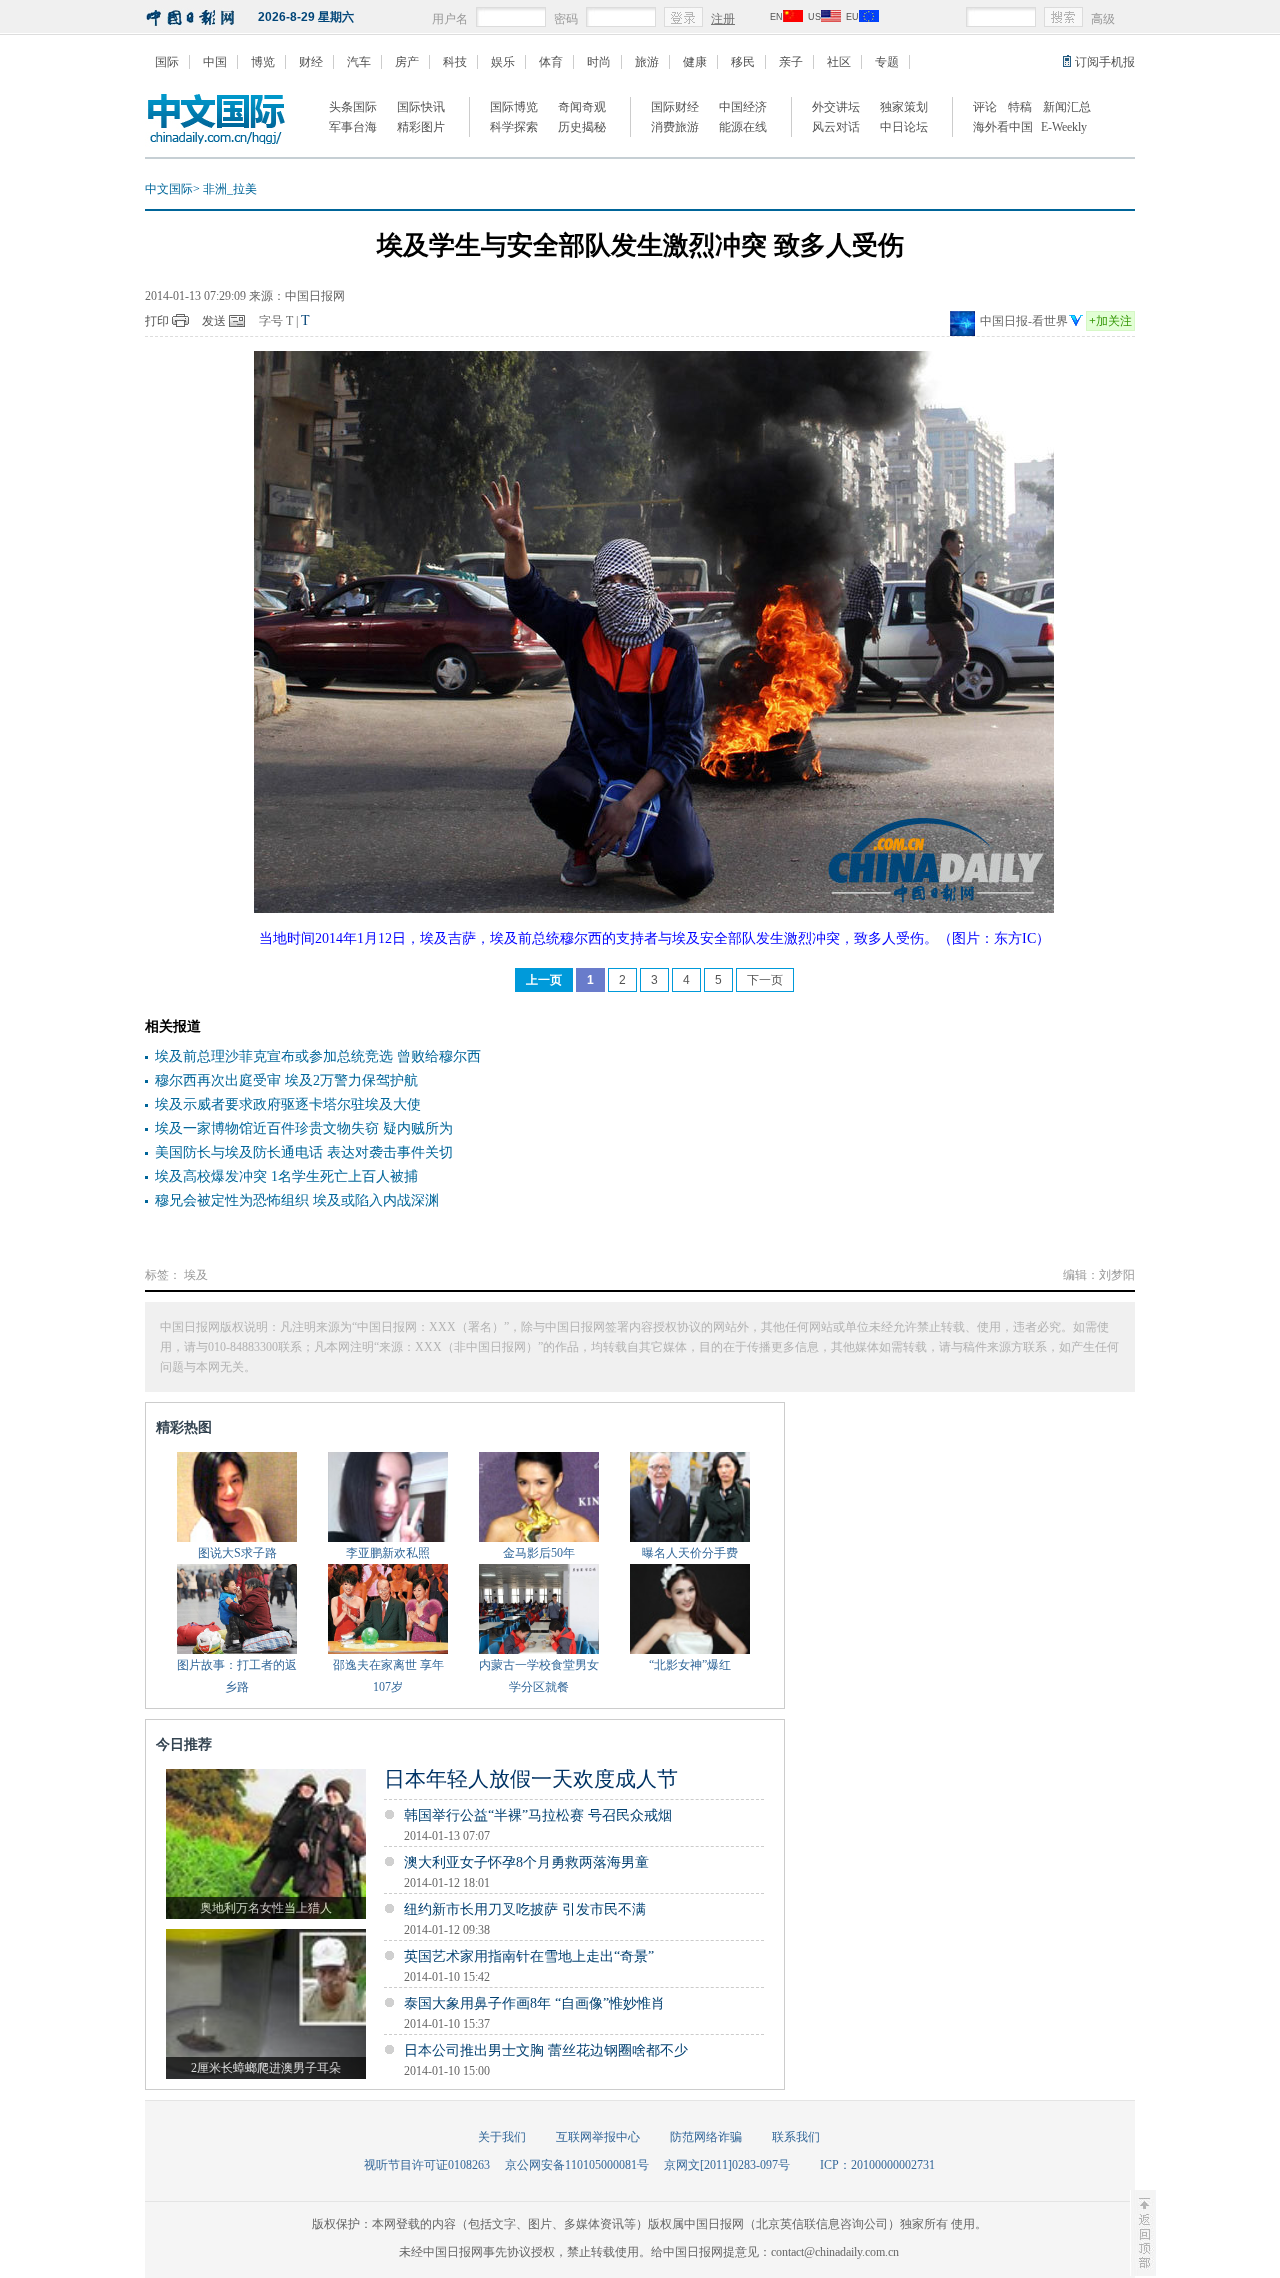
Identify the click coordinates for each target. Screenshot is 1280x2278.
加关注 (1110, 321)
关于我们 (502, 2137)
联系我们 (796, 2137)
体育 (551, 62)
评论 (985, 107)
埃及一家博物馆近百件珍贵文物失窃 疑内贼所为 (304, 1128)
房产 (407, 62)
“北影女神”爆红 (690, 1665)
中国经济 (743, 107)
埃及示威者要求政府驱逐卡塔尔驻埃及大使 (288, 1104)
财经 (311, 62)
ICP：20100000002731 (877, 2165)
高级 (1103, 19)
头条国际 (353, 107)
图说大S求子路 (237, 1553)
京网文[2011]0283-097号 (727, 2165)
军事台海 (353, 127)
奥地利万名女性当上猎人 (266, 1908)
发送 (214, 321)
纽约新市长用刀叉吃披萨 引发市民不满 (525, 1909)
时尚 (599, 62)
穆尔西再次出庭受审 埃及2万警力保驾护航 (286, 1080)
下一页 (765, 980)
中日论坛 (904, 127)
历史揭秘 (582, 127)
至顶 (1143, 2233)
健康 (695, 62)
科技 (455, 62)
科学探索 (514, 127)
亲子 (791, 62)
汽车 (359, 62)
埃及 (196, 1275)
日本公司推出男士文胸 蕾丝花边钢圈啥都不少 (546, 2050)
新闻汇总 (1067, 107)
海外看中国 (1003, 127)
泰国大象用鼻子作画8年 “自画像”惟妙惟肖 (534, 2003)
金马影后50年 (539, 1553)
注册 (723, 19)
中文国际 (169, 189)
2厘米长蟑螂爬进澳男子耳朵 (266, 2068)
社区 (839, 62)
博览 (263, 62)
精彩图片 (421, 127)
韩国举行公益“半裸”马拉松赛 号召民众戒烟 (538, 1815)
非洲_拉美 (230, 189)
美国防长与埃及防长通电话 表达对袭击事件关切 (304, 1152)
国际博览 (514, 107)
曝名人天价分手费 (690, 1553)
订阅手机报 (1105, 62)
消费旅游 (675, 127)
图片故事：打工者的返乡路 (237, 1676)
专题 (887, 62)
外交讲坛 (836, 107)
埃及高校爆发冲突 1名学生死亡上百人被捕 (286, 1176)
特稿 (1020, 107)
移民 (743, 62)
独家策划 (904, 107)
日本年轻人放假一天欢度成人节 (531, 1779)
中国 (215, 62)
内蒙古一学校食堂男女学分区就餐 (539, 1676)
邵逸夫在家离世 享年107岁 (388, 1676)
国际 (167, 62)
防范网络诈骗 (706, 2137)
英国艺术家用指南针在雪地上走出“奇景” (529, 1956)
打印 (157, 321)
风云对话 (836, 127)
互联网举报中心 (598, 2137)
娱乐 (503, 62)
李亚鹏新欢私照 (388, 1553)
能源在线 (743, 127)
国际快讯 (421, 107)
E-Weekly (1064, 127)
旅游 (647, 62)
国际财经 (675, 107)
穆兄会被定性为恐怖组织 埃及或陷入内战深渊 (297, 1200)
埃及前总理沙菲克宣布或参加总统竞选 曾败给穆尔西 (318, 1056)
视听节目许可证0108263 (427, 2165)
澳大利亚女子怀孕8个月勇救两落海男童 (526, 1862)
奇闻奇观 (582, 107)
